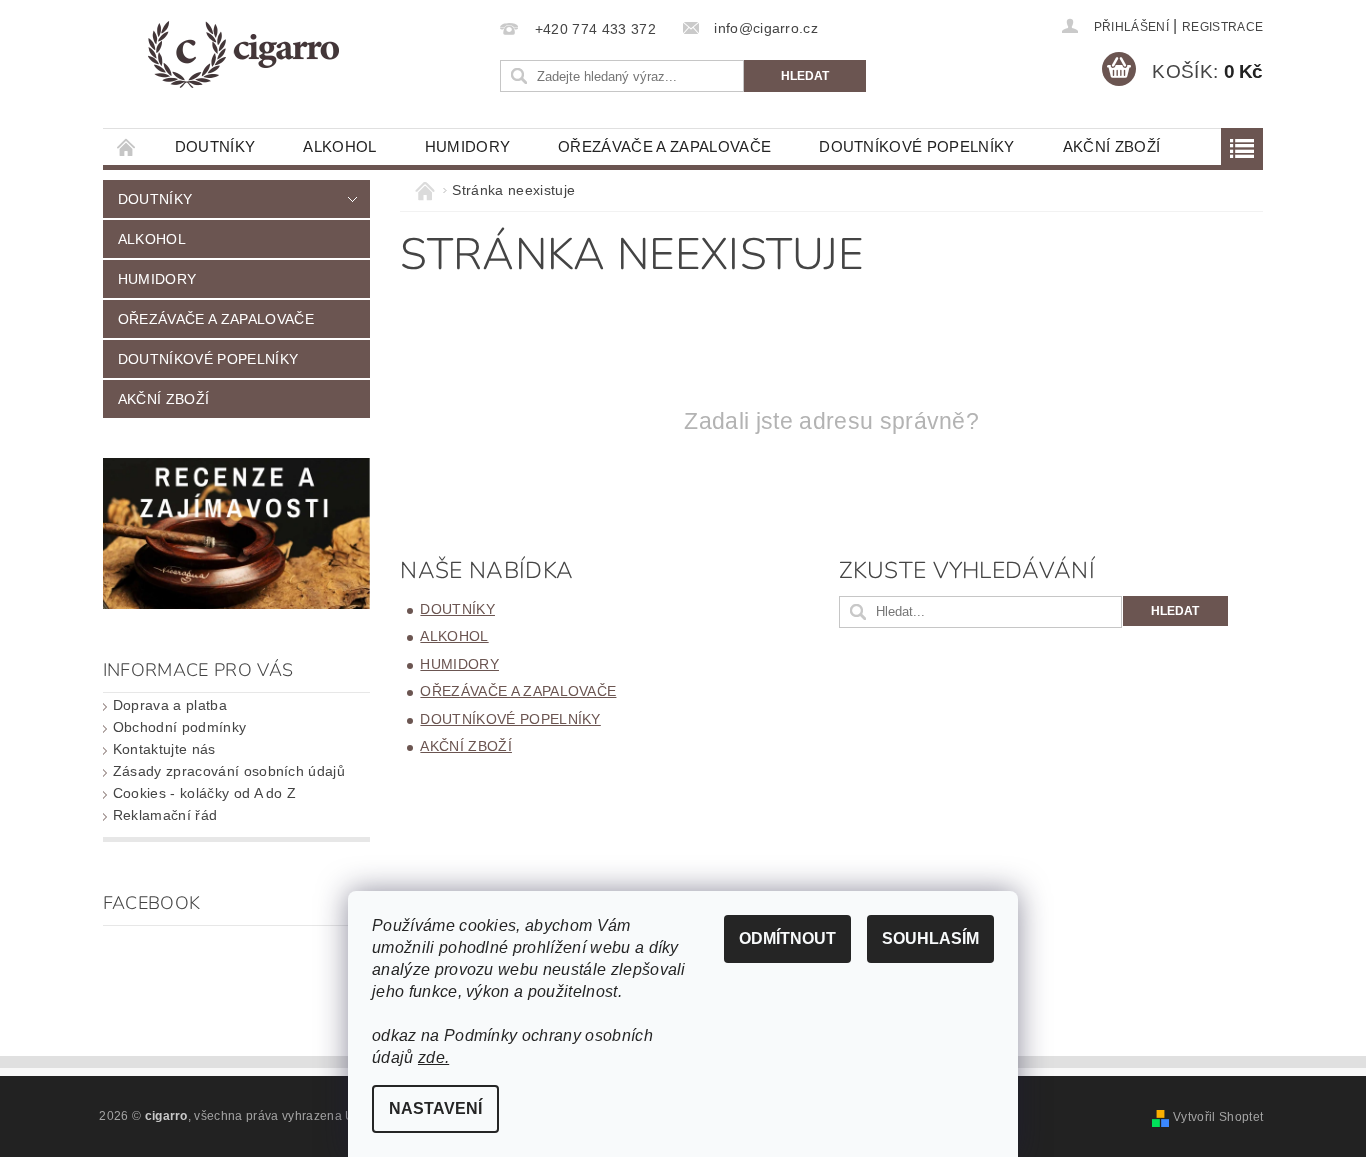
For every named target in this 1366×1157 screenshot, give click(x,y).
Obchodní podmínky (179, 727)
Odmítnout (787, 938)
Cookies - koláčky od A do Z (205, 793)
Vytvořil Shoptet (1218, 1117)
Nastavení (435, 1108)
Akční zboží (1112, 146)
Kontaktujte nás (164, 749)
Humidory (468, 146)
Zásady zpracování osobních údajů (229, 771)
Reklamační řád (165, 815)
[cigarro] (242, 55)
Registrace (1222, 27)
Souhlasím (930, 938)
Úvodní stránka (127, 146)
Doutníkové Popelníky (916, 146)
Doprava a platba (170, 705)
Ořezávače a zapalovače (664, 146)
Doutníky (215, 146)
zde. (433, 1057)
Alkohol (339, 146)
